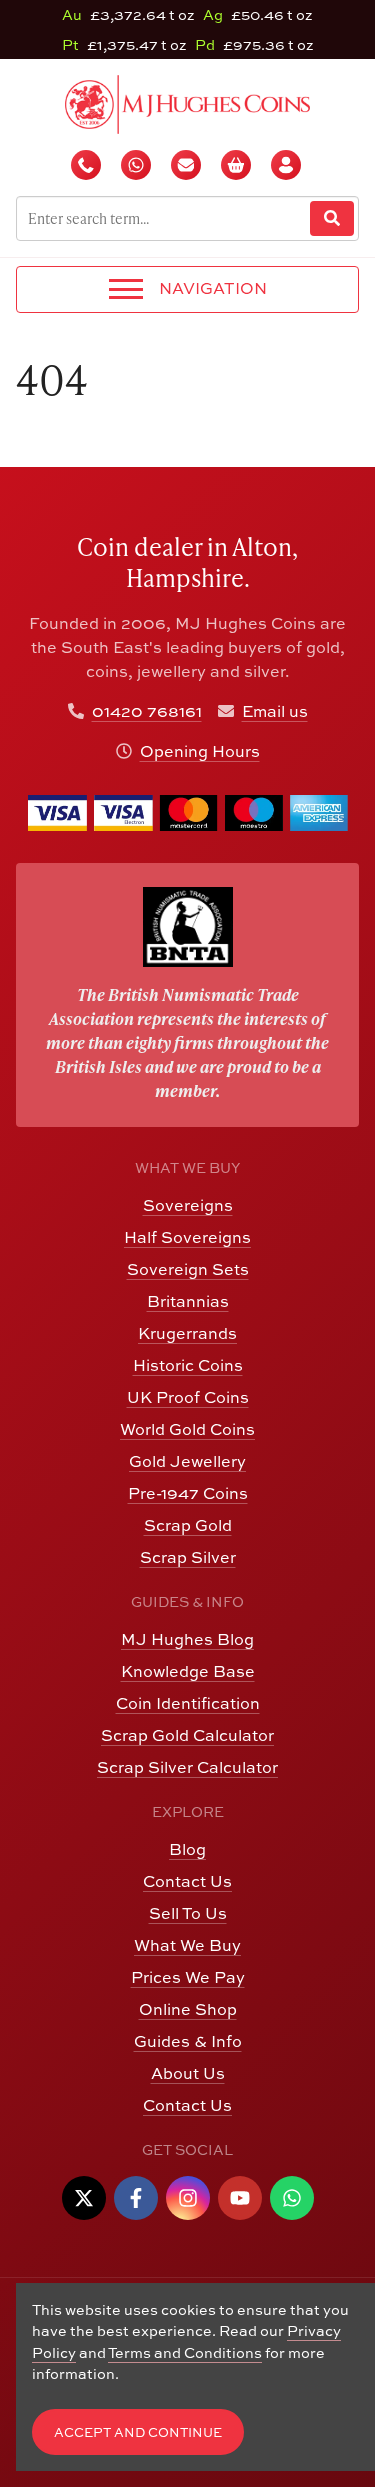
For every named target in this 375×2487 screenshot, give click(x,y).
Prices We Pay (188, 1977)
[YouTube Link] (240, 2198)
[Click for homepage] (187, 102)
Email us (275, 711)
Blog (187, 1849)
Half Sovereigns (187, 1237)
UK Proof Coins (188, 1397)
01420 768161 (147, 711)
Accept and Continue (138, 2432)
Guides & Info (188, 2041)
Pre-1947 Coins (188, 1493)
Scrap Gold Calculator (187, 1735)
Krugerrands (187, 1333)
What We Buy (187, 1945)
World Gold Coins (187, 1429)
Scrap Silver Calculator (187, 1767)
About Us (188, 2073)
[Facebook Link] (136, 2198)
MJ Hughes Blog (187, 1639)
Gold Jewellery (187, 1461)
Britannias (188, 1301)
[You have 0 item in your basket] (238, 165)
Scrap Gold (188, 1525)
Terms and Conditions (185, 2352)
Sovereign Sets (188, 1269)
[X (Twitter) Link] (84, 2198)
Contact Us (187, 1881)
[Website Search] (332, 218)
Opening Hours (200, 751)
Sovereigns (188, 1205)
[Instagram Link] (188, 2198)
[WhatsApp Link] (292, 2198)
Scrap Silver (188, 1557)
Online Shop (188, 2009)
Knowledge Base (188, 1671)
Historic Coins (188, 1365)
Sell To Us (188, 1913)
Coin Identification (188, 1703)
